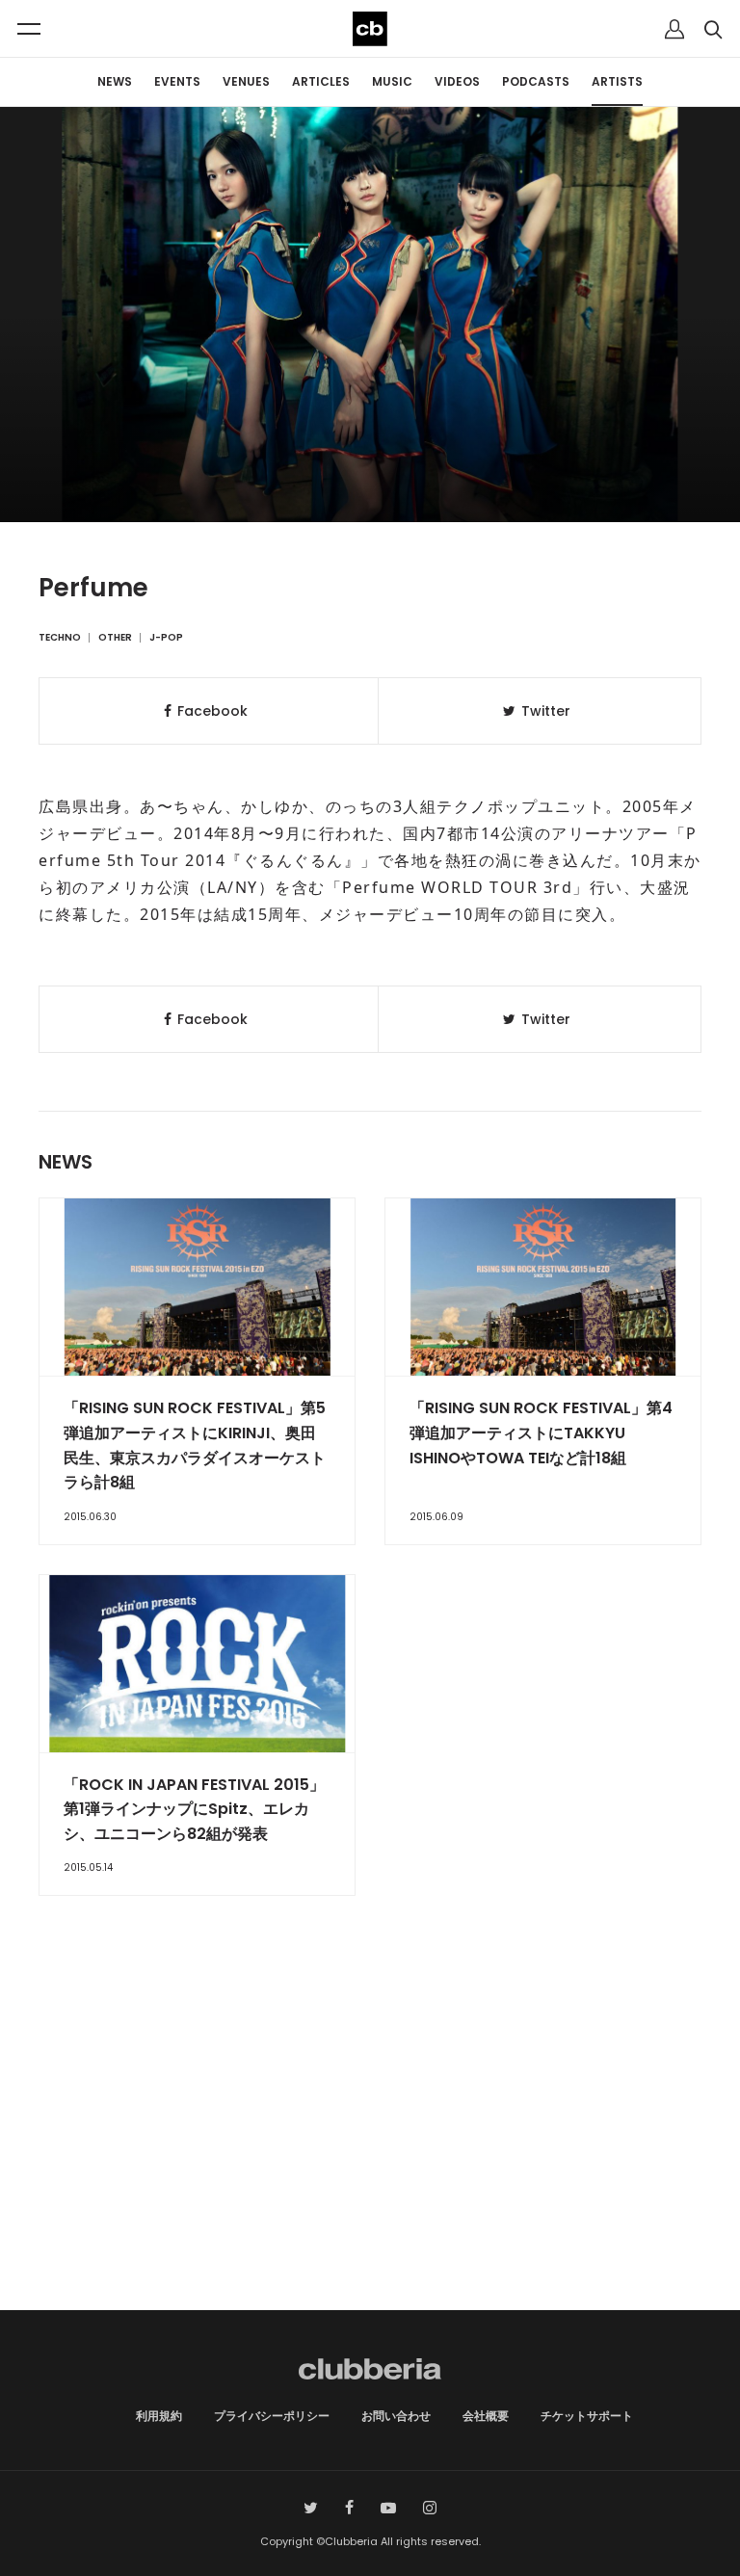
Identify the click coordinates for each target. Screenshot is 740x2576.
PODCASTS (536, 81)
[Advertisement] (370, 2146)
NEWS (115, 81)
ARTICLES (321, 81)
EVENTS (177, 81)
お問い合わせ (396, 2416)
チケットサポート (587, 2416)
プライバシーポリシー (272, 2416)
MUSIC (392, 81)
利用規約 (159, 2416)
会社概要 (486, 2416)
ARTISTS (617, 81)
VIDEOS (457, 81)
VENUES (246, 81)
